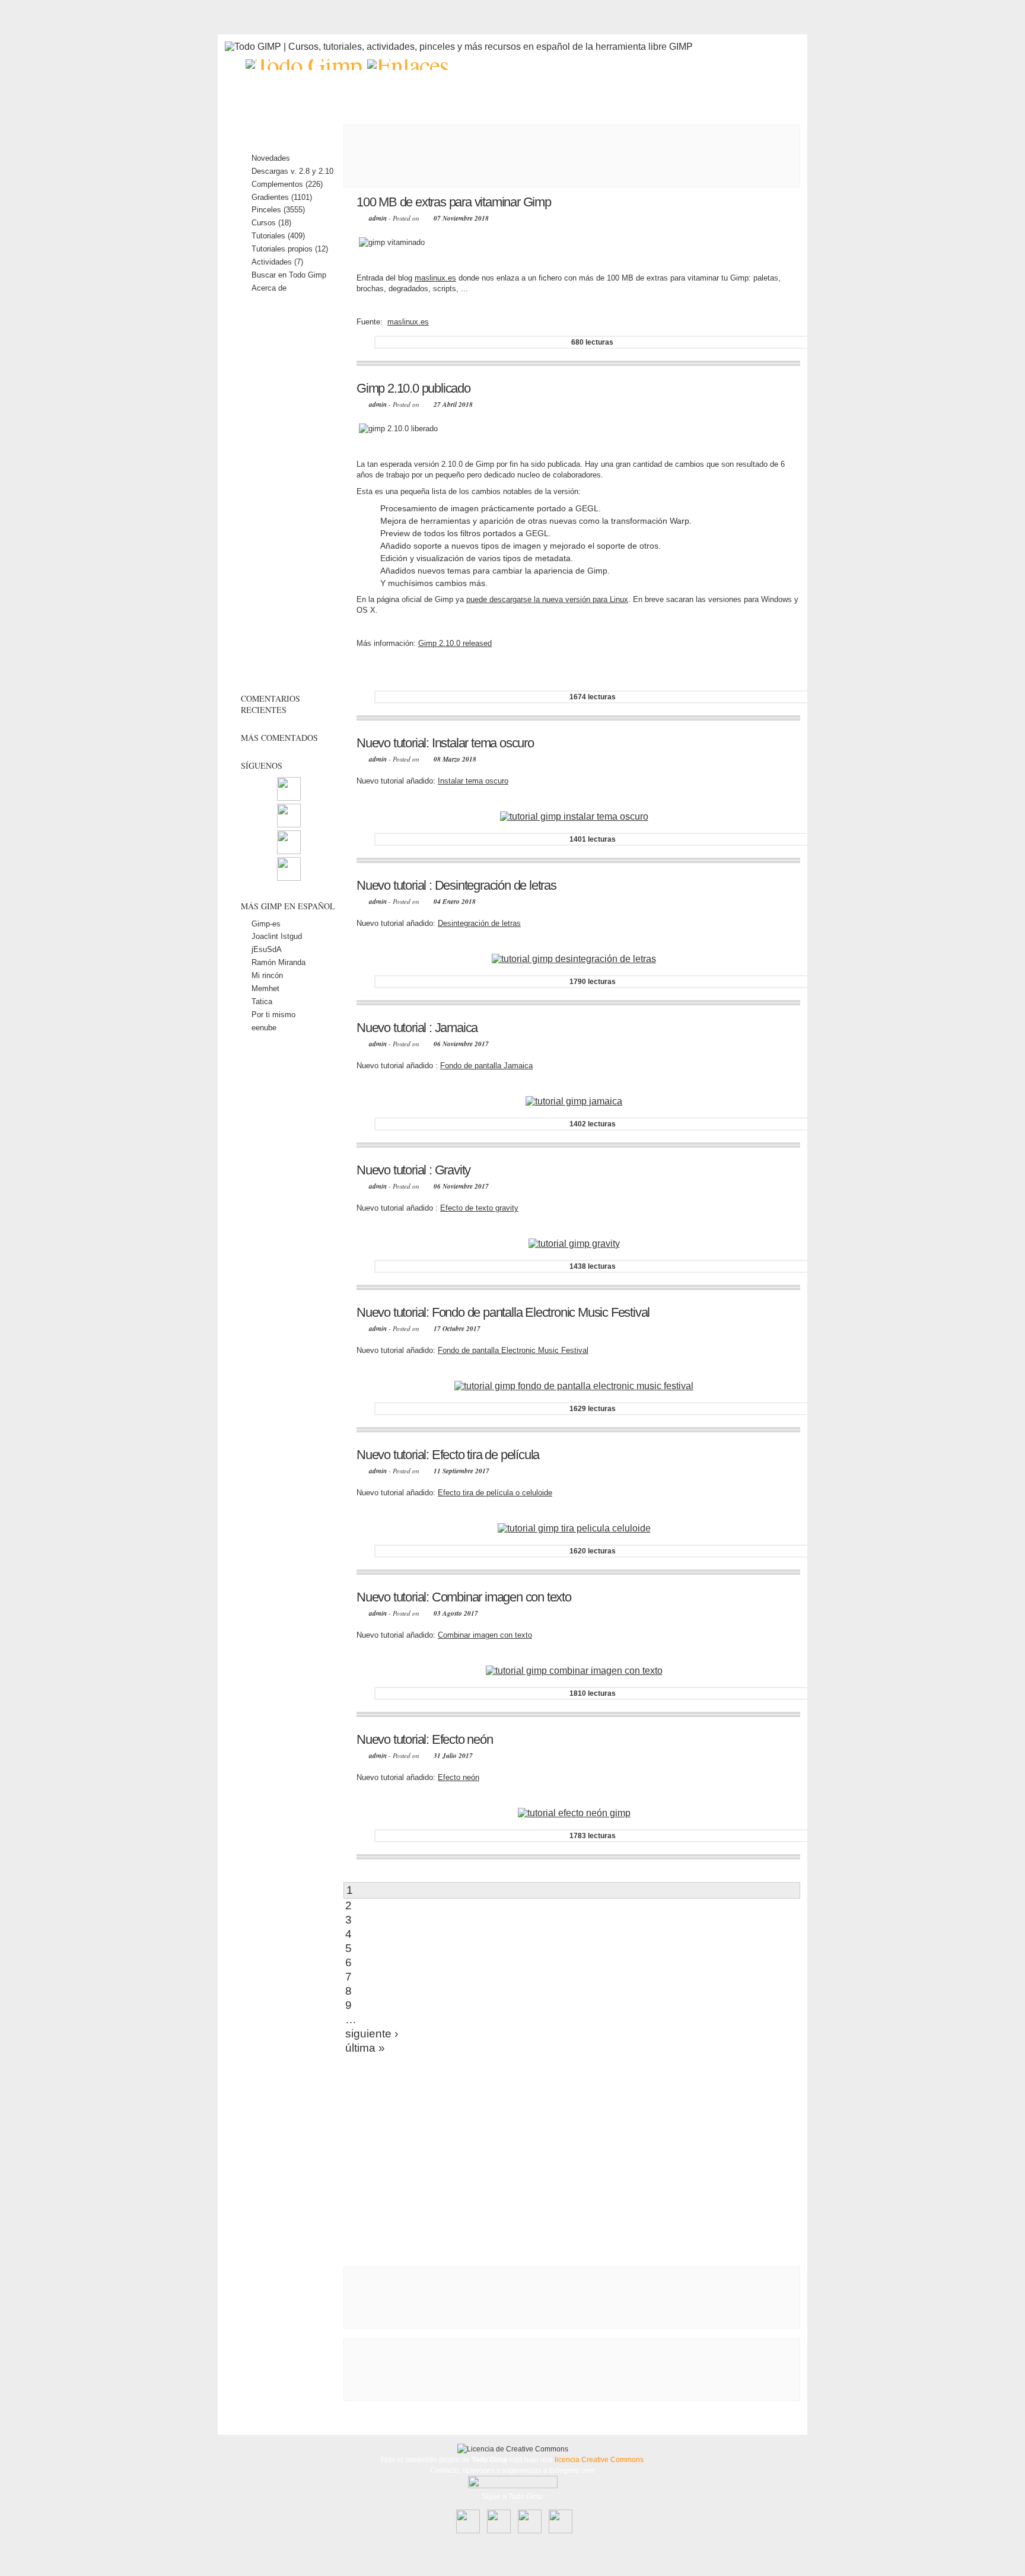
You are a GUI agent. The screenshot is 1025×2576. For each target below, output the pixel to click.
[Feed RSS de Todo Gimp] (289, 798)
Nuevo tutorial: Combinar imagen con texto (464, 1597)
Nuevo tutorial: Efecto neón (425, 1739)
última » (365, 2048)
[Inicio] (306, 65)
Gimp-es (266, 924)
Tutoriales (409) (278, 236)
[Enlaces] (408, 65)
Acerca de (269, 288)
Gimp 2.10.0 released (455, 643)
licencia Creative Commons (599, 2460)
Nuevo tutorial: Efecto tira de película (448, 1455)
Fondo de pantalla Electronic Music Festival (513, 1350)
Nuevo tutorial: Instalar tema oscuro (445, 743)
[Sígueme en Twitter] (289, 851)
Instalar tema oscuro (473, 781)
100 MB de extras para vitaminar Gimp (454, 202)
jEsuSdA (267, 949)
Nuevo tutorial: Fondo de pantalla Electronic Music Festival (503, 1312)
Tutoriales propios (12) (290, 249)
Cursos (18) (271, 223)
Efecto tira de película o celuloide (495, 1493)
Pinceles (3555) (278, 210)
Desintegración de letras (479, 923)
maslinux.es (435, 278)
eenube (264, 1028)
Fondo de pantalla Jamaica (486, 1066)
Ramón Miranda (278, 962)
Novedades (271, 158)
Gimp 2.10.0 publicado (413, 388)
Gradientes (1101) (282, 197)
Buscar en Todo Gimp (289, 275)
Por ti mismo (273, 1015)
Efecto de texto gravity (479, 1208)
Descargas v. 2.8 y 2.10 (292, 171)
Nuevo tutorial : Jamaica (417, 1028)
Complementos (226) (287, 184)
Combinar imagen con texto (485, 1635)
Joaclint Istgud (277, 936)
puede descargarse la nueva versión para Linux (547, 599)
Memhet (265, 988)
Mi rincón (267, 975)
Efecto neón (459, 1777)
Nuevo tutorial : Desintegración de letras (456, 885)
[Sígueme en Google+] (289, 878)
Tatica (262, 1002)
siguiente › (372, 2034)
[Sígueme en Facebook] (289, 825)
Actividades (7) (277, 262)
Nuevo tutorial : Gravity (413, 1170)
